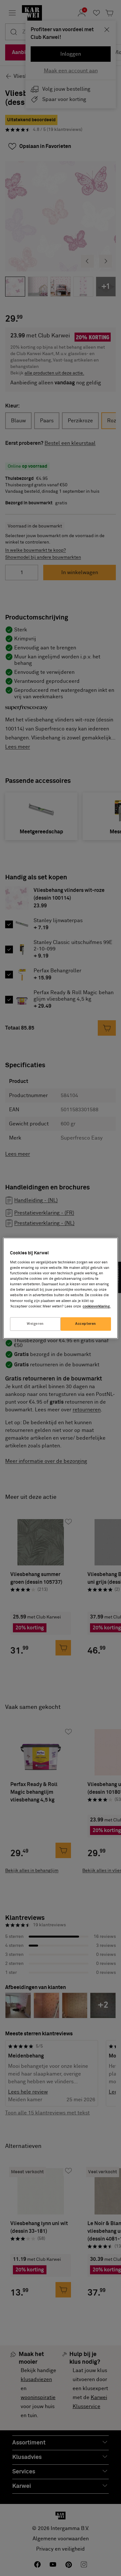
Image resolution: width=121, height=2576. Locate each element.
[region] (60, 1288)
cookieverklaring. (97, 1306)
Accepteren (86, 1324)
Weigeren (35, 1324)
